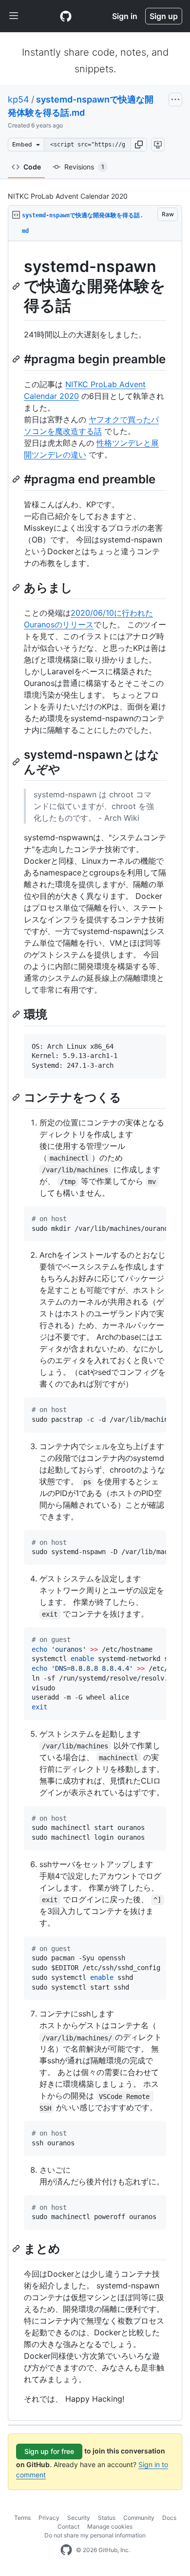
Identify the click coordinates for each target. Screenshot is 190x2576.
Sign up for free (49, 2451)
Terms (22, 2518)
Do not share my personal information (95, 2535)
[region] (95, 1331)
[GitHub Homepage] (66, 2550)
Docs (169, 2518)
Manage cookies (110, 2526)
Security (79, 2518)
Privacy (49, 2518)
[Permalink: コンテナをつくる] (17, 1097)
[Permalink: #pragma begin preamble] (17, 359)
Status (107, 2518)
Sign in (125, 16)
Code (32, 167)
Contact (68, 2526)
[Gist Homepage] (66, 16)
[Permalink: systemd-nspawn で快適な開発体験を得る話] (17, 286)
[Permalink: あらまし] (17, 587)
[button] (139, 145)
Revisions (84, 167)
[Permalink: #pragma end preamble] (17, 479)
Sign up (164, 16)
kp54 (19, 99)
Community (139, 2518)
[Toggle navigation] (14, 16)
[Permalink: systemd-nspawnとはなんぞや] (17, 762)
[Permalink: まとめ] (17, 2248)
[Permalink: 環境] (17, 1015)
